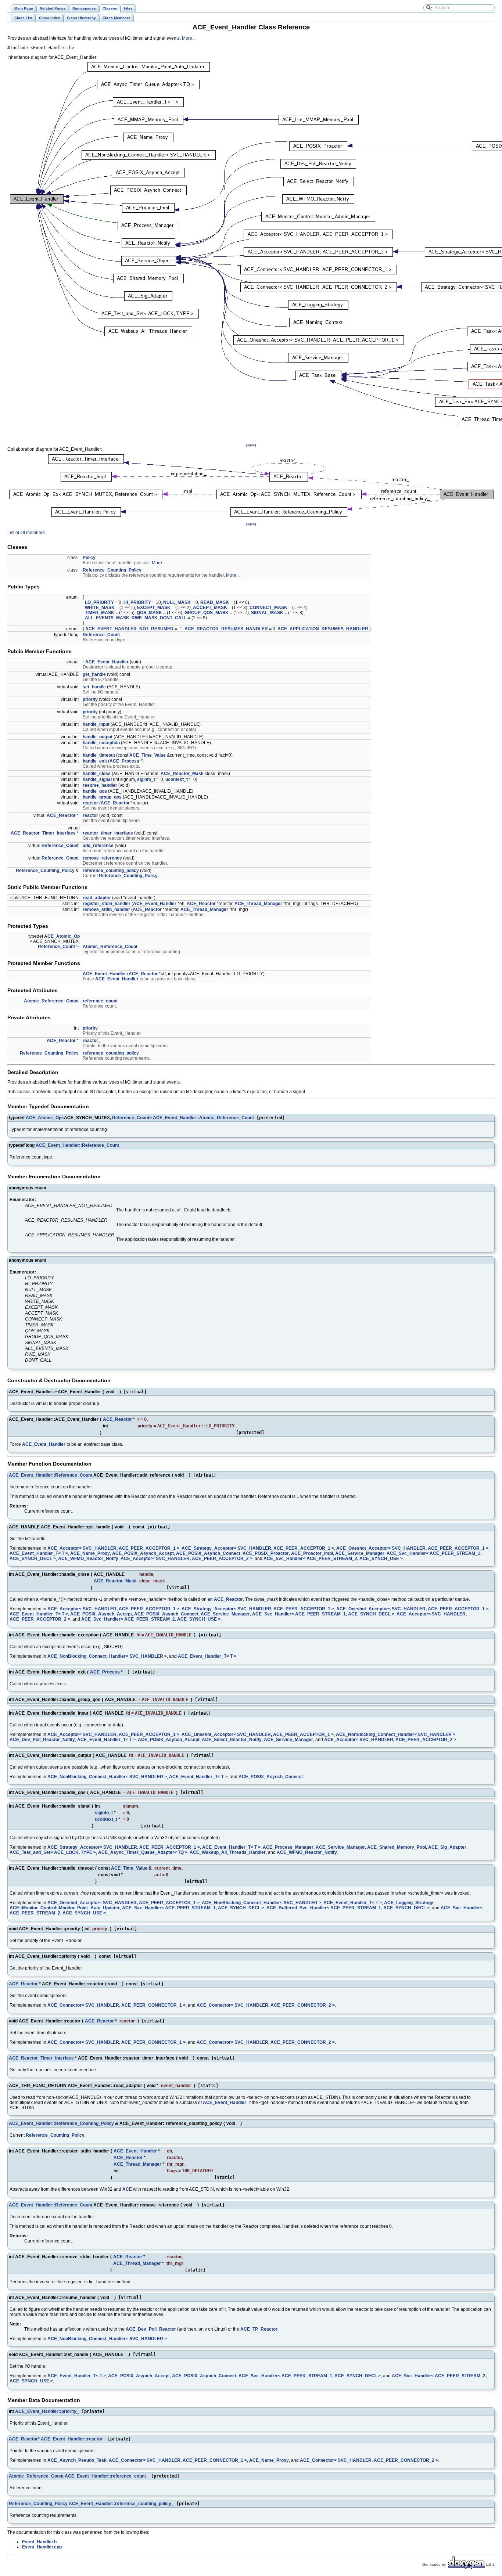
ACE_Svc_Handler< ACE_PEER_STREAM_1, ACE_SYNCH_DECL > (323, 1614)
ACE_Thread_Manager (258, 904)
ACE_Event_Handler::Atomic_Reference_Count (203, 1118)
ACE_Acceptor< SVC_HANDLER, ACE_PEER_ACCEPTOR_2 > (187, 1559)
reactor (90, 803)
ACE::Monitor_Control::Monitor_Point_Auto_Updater (65, 1908)
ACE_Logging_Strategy (409, 1903)
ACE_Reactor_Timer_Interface (43, 833)
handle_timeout (99, 755)
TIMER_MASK (100, 613)
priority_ (92, 1028)
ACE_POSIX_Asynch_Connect (208, 1553)
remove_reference (102, 858)
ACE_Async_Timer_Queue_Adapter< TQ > (143, 1852)
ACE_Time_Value (148, 755)
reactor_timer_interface (108, 833)
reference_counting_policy (111, 871)
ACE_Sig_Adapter (447, 1847)
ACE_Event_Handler (155, 904)
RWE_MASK (145, 618)
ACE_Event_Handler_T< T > (39, 1553)
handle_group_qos (102, 797)
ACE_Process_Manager (288, 1847)
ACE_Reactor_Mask (182, 774)
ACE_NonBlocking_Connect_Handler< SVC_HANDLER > (107, 1656)
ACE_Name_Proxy (90, 1553)
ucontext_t (177, 779)
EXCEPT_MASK (154, 608)
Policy (89, 558)
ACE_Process (124, 761)
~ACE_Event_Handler (106, 662)
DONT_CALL (173, 618)
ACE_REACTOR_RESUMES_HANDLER (226, 629)
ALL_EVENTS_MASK (107, 618)
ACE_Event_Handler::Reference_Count (77, 1145)
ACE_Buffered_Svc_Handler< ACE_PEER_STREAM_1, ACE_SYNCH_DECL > (348, 1908)
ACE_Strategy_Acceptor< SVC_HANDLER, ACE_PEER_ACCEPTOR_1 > (258, 1548)
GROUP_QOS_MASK (207, 613)
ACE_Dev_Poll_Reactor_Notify (42, 1740)
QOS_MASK (149, 613)
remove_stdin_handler (106, 909)
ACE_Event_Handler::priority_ (47, 2411)
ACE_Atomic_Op (62, 936)
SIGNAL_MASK (267, 613)
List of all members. (27, 533)
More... (189, 38)
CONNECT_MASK (268, 608)
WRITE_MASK (100, 608)
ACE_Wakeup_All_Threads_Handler (228, 1852)
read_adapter (97, 898)
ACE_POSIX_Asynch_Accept (143, 1553)
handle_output (98, 737)
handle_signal (97, 779)
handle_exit (95, 761)
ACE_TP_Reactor (259, 2329)
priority (90, 699)
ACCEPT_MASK (210, 608)
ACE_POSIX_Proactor (266, 1553)
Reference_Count (101, 635)
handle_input (96, 724)
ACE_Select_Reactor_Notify (232, 1740)
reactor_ (92, 1041)
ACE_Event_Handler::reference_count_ (107, 2476)
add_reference (98, 846)
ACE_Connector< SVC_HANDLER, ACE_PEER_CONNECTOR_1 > (116, 2005)
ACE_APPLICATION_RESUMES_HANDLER (323, 629)
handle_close (97, 774)
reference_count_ (101, 1001)
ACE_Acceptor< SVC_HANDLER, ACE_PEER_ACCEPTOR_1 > (113, 1548)
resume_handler (100, 785)
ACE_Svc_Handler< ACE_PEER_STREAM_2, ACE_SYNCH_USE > (333, 1559)
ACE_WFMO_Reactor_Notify (88, 1559)
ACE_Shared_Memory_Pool (397, 1847)
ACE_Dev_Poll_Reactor (151, 2329)
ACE (127, 2189)
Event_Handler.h (39, 2542)
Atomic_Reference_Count (110, 947)
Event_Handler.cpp (42, 2547)
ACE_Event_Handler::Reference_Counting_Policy (61, 2123)
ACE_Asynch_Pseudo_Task (77, 2460)
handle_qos (95, 791)
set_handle (94, 687)
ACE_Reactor (115, 803)
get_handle (94, 674)
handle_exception (101, 743)
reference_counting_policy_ (112, 1053)
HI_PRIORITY (137, 602)
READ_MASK (215, 602)
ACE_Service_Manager (360, 1553)
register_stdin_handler (107, 904)
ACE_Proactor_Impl (312, 1553)
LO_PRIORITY (99, 602)
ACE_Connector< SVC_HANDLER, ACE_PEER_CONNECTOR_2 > (266, 2005)
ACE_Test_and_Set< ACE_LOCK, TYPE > (53, 1852)
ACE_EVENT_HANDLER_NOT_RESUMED (129, 629)
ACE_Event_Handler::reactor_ (73, 2439)
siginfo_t (146, 779)
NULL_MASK (177, 602)
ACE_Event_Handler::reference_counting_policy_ (121, 2504)
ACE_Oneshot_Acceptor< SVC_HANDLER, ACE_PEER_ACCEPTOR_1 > (412, 1548)
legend (251, 445)
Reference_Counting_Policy (112, 570)
